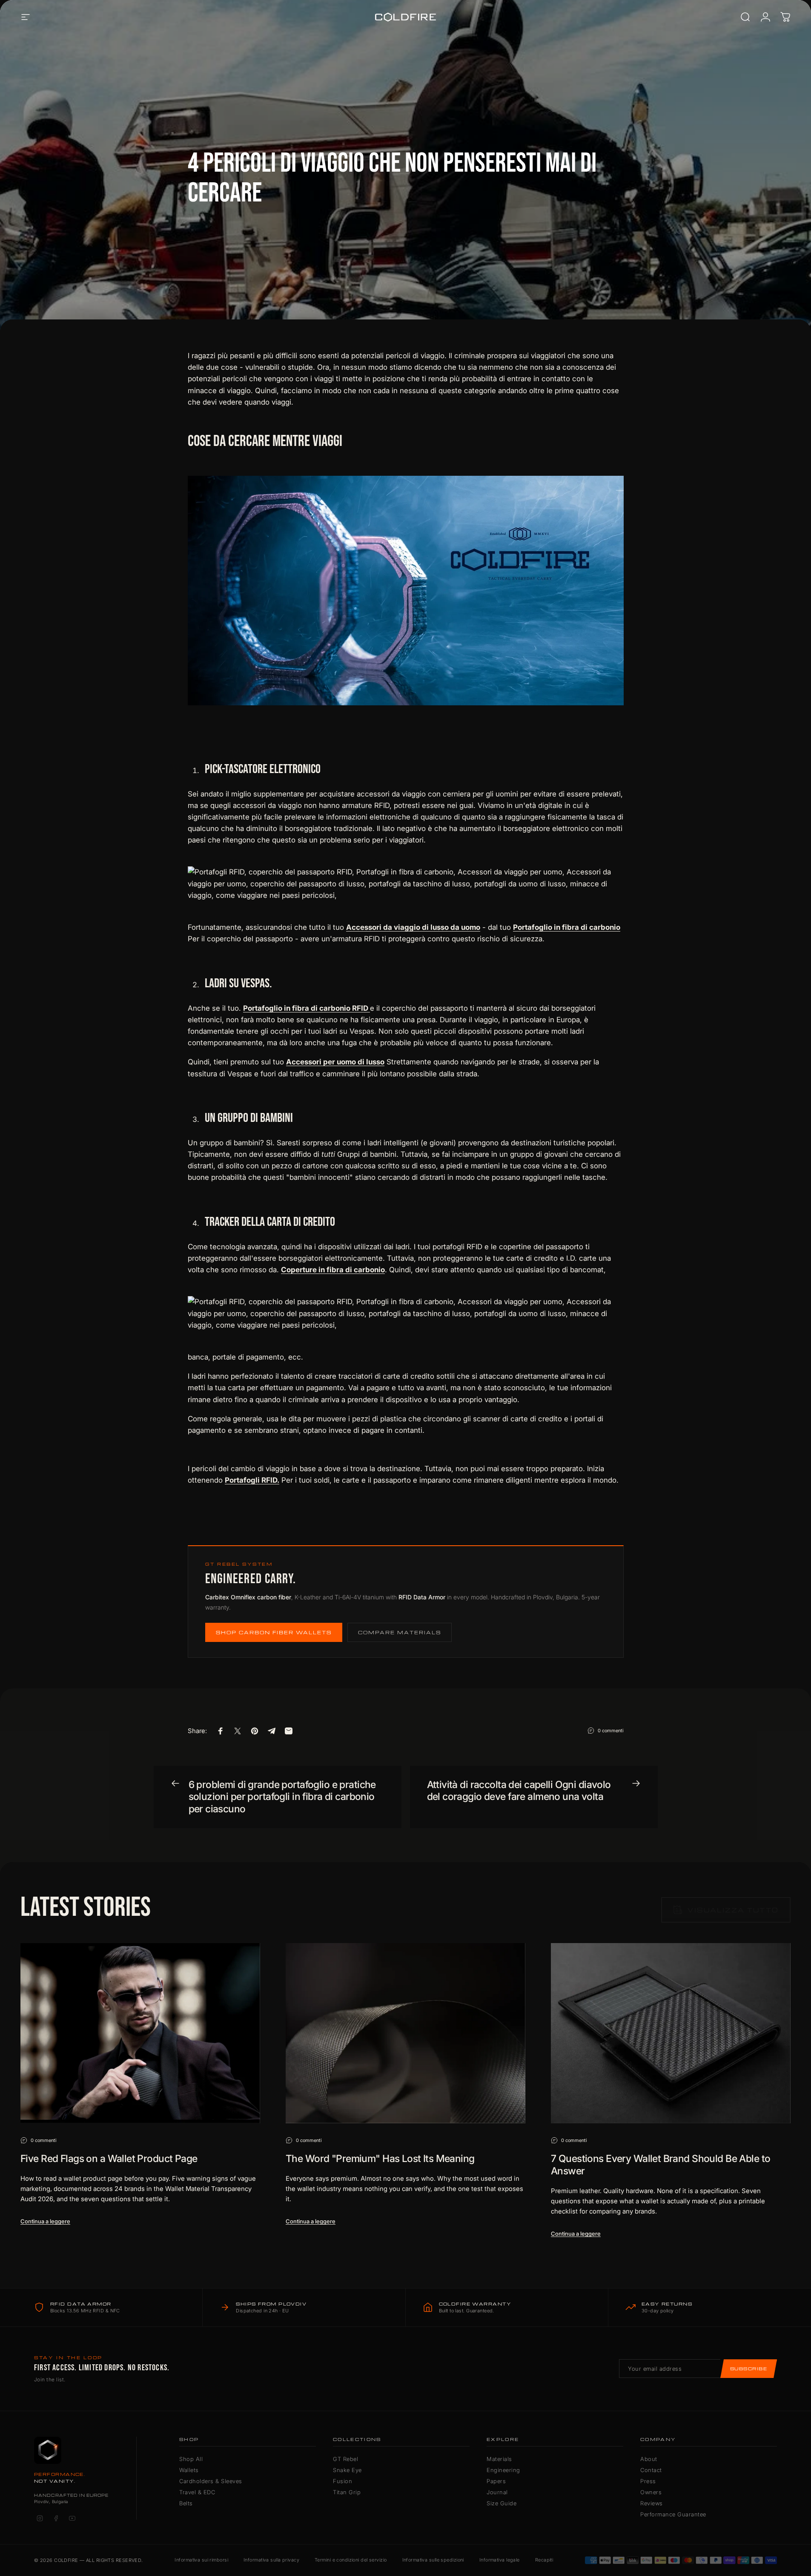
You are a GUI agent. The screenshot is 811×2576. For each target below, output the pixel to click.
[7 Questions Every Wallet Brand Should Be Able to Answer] (671, 2033)
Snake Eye (347, 2470)
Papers (496, 2481)
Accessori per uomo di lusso (335, 1062)
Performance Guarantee (673, 2514)
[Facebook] (56, 2518)
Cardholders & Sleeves (211, 2481)
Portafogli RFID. (252, 1480)
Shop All (191, 2459)
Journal (497, 2492)
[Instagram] (40, 2518)
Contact (651, 2470)
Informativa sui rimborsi (201, 2560)
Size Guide (502, 2503)
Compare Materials (400, 1632)
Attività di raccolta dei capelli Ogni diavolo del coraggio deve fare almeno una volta (519, 1791)
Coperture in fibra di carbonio (333, 1270)
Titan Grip (347, 2492)
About (649, 2459)
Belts (186, 2503)
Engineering (503, 2470)
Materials (499, 2459)
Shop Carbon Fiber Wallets (274, 1632)
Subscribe (749, 2369)
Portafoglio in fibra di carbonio (567, 927)
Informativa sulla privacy (271, 2560)
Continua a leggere (45, 2221)
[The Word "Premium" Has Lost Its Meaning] (405, 2033)
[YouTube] (72, 2518)
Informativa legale (500, 2560)
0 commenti (611, 1730)
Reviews (652, 2503)
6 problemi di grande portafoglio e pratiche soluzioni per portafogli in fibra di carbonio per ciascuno (282, 1797)
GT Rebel (345, 2459)
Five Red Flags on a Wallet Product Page (109, 2159)
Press (648, 2481)
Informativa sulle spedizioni (433, 2560)
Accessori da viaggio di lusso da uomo (413, 927)
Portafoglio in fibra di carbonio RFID (307, 1008)
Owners (651, 2492)
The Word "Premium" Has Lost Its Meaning (380, 2159)
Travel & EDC (197, 2492)
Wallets (189, 2470)
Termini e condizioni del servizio (351, 2560)
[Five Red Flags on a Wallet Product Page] (140, 2033)
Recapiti (544, 2560)
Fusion (342, 2481)
